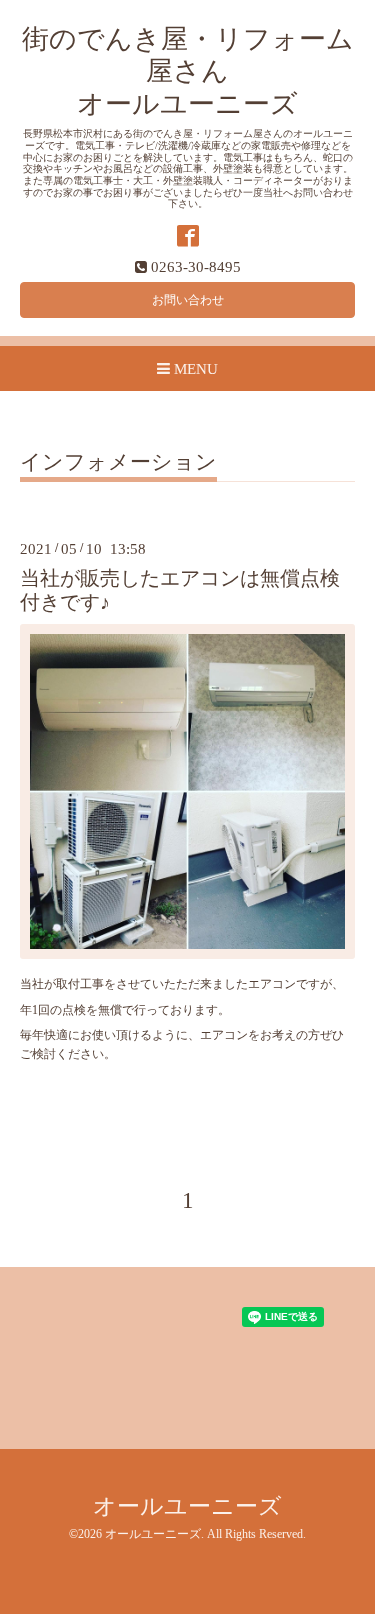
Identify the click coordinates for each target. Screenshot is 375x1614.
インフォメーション (118, 463)
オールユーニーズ (187, 1506)
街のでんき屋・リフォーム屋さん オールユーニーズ (188, 71)
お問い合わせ (188, 300)
